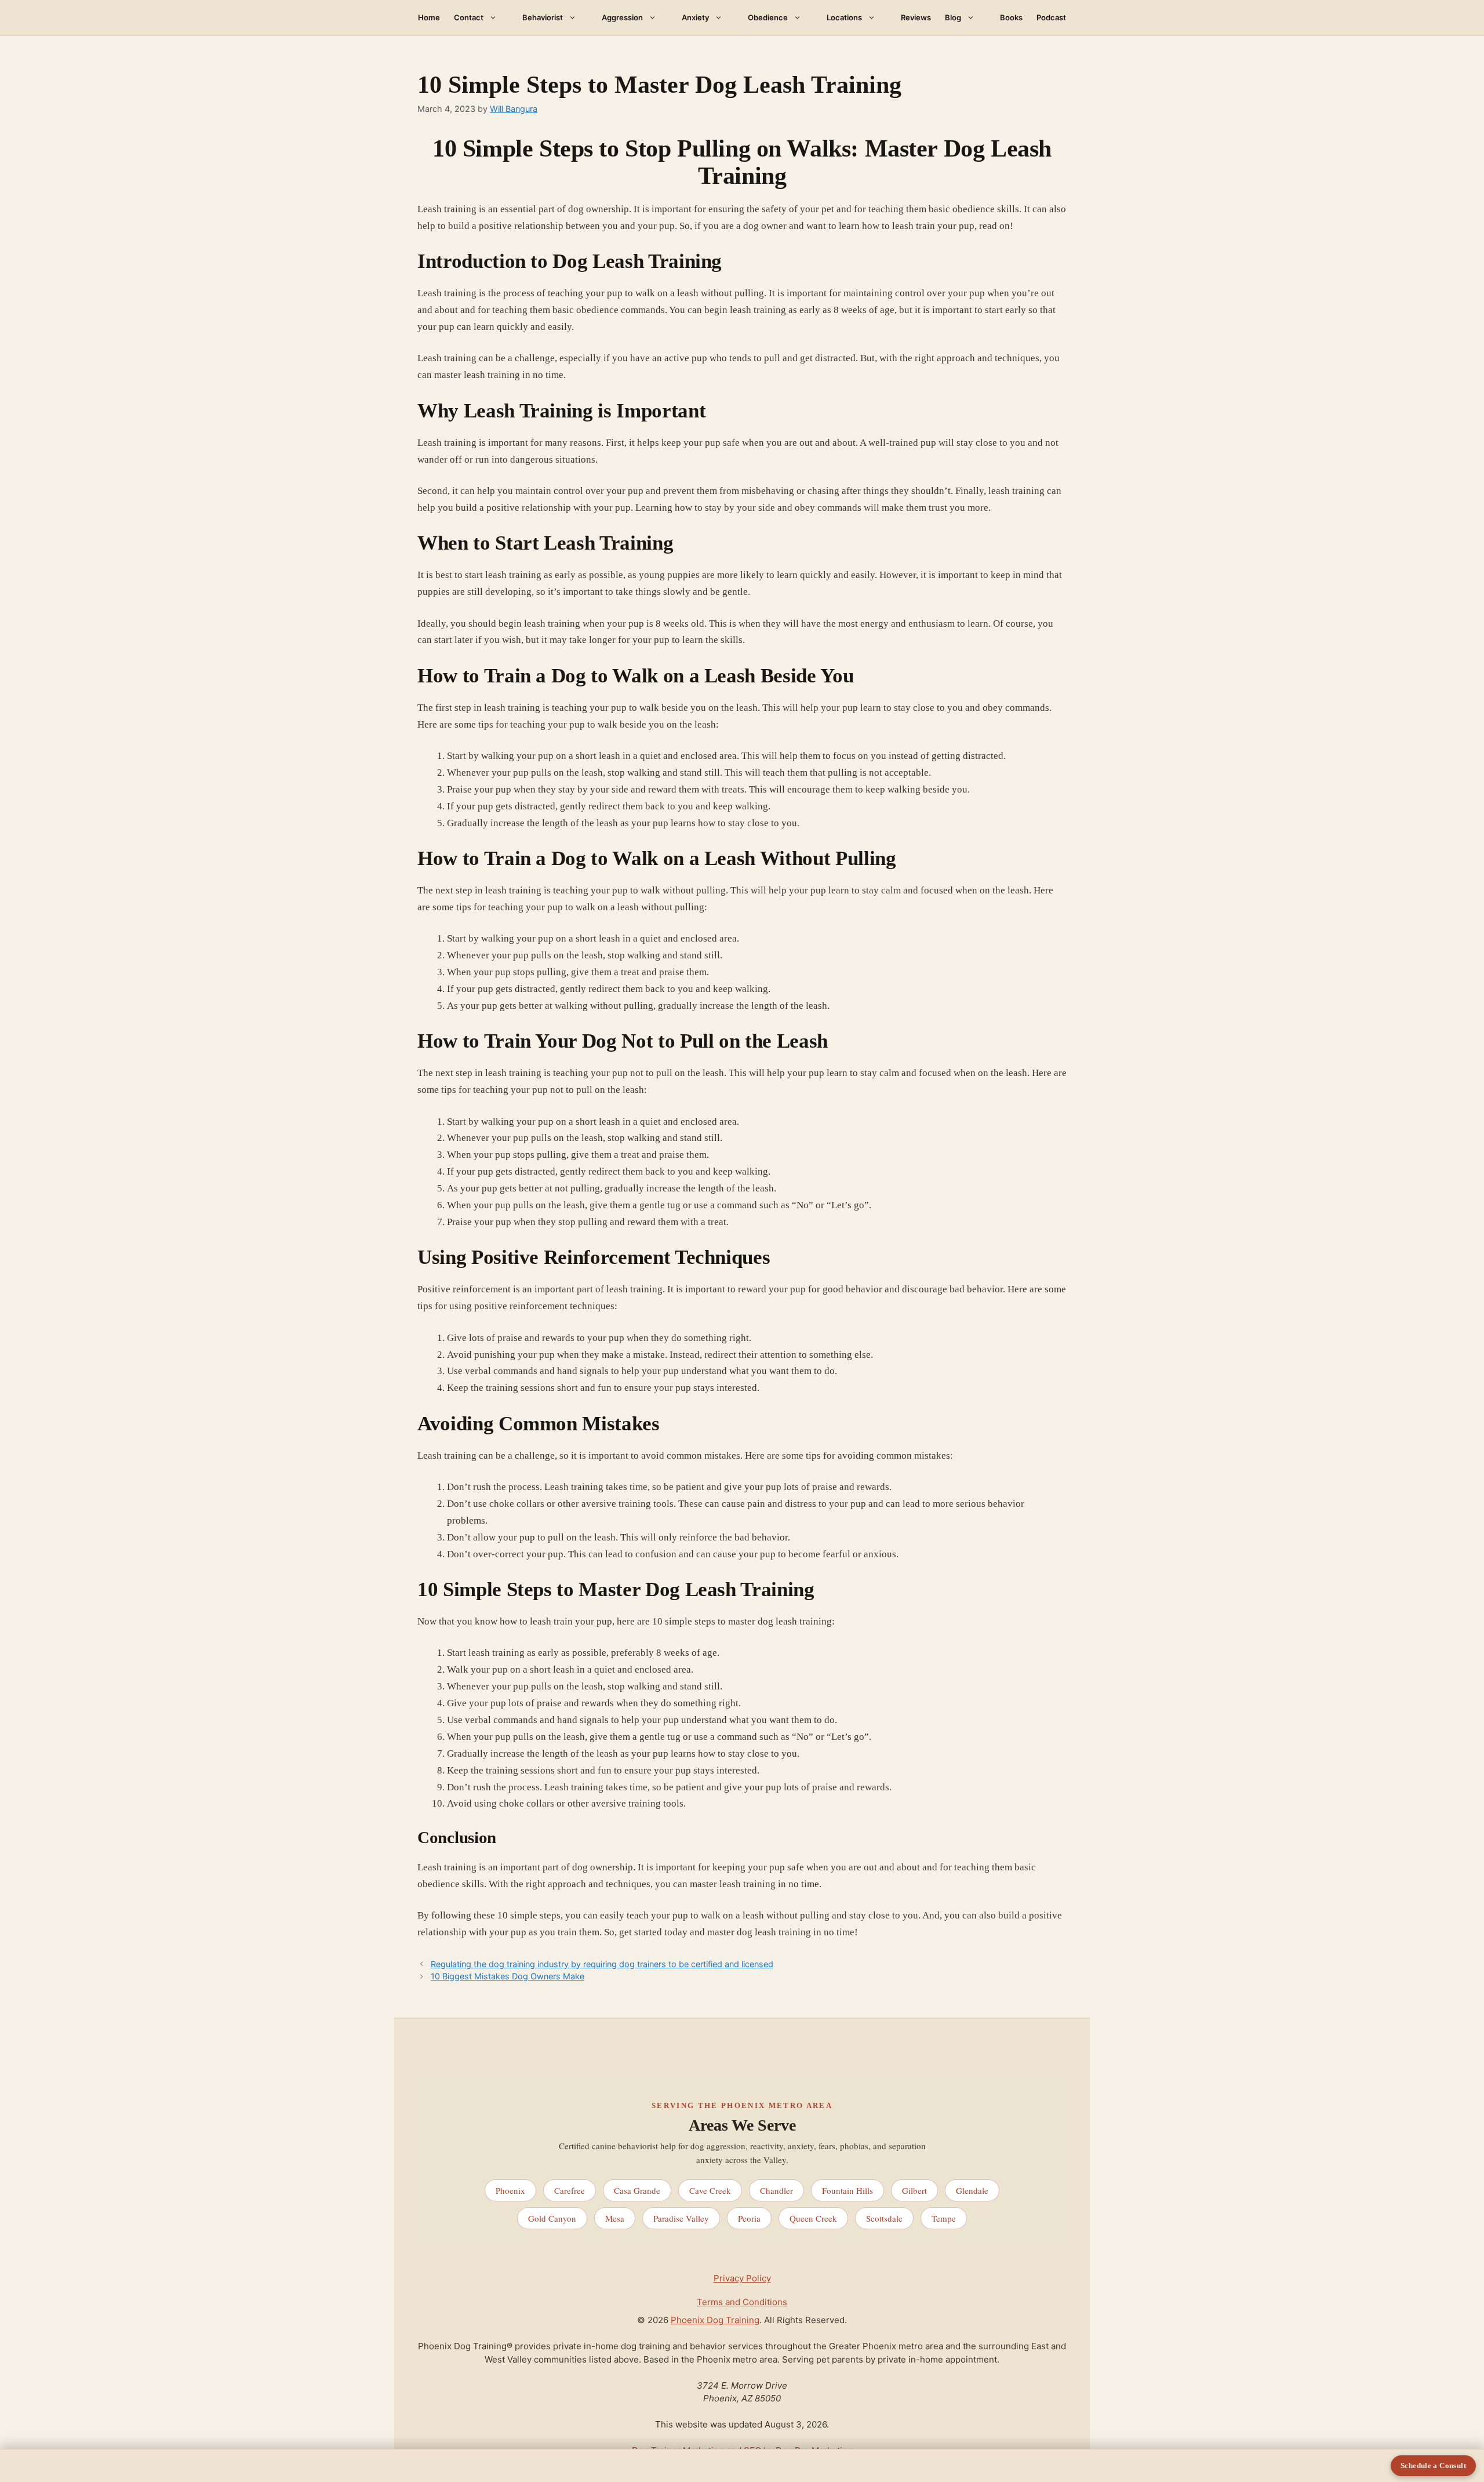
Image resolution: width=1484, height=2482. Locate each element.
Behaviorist (543, 17)
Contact (469, 17)
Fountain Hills (848, 2190)
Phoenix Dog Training (715, 2320)
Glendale (972, 2190)
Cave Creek (710, 2190)
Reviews (916, 17)
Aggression (622, 17)
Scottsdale (884, 2218)
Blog (953, 17)
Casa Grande (637, 2190)
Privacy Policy (742, 2278)
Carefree (570, 2190)
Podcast (1051, 17)
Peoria (749, 2218)
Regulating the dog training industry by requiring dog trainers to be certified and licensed (602, 1964)
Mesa (615, 2218)
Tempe (944, 2218)
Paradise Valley (681, 2218)
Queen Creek (813, 2218)
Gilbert (914, 2190)
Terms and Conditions (742, 2302)
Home (429, 17)
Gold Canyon (552, 2218)
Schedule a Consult (1433, 2465)
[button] (496, 17)
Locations (844, 17)
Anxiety (695, 17)
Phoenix (510, 2190)
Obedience (768, 17)
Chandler (776, 2190)
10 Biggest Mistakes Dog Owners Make (508, 1976)
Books (1011, 17)
